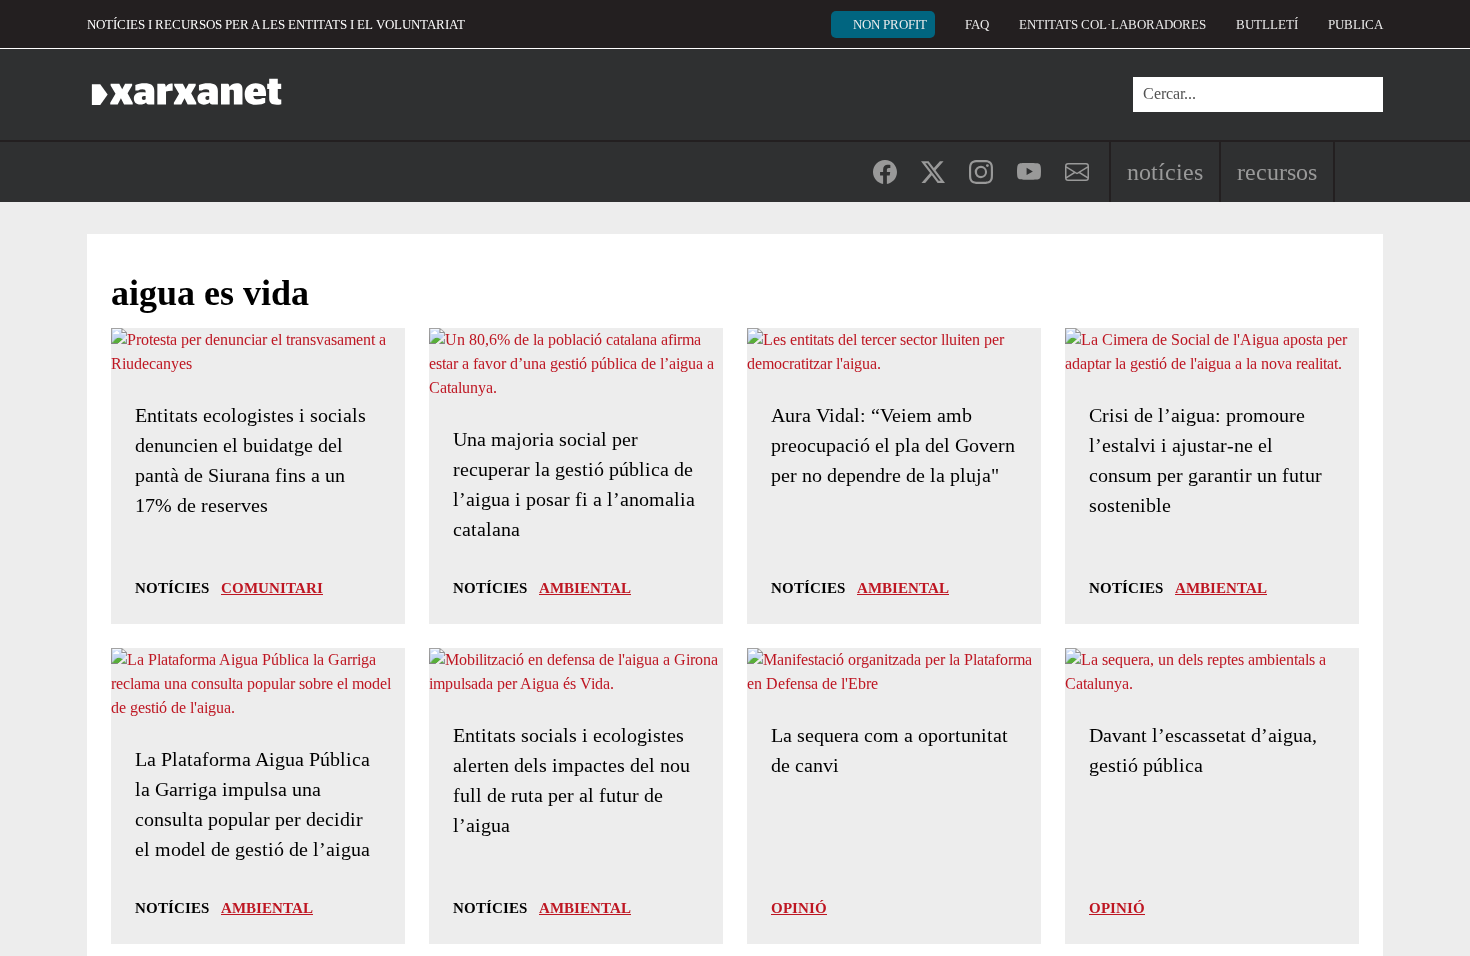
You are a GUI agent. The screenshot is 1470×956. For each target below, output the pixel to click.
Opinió (799, 908)
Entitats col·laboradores (1112, 24)
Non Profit (890, 24)
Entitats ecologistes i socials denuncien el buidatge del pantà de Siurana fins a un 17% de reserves (250, 460)
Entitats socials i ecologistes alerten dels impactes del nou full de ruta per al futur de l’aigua (571, 780)
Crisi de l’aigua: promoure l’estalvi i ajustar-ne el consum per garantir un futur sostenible (1205, 460)
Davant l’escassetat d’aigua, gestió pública (1203, 750)
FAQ (977, 24)
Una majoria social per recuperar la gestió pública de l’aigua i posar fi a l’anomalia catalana (574, 484)
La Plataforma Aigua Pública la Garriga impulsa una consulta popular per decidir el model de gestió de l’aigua (252, 804)
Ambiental (585, 588)
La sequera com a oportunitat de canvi (889, 750)
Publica (1355, 24)
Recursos (1277, 172)
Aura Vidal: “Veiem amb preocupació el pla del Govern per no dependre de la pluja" (893, 445)
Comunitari (272, 588)
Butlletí (1267, 24)
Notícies (1165, 172)
